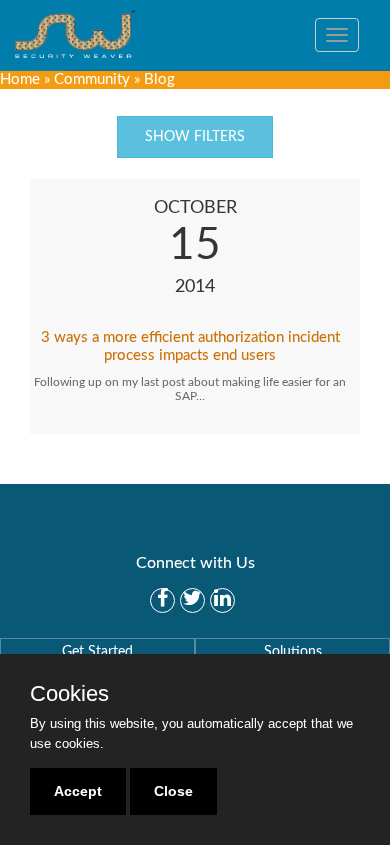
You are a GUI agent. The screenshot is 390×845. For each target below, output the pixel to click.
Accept (78, 791)
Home (20, 79)
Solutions (293, 652)
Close (173, 791)
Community (92, 79)
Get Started (97, 652)
